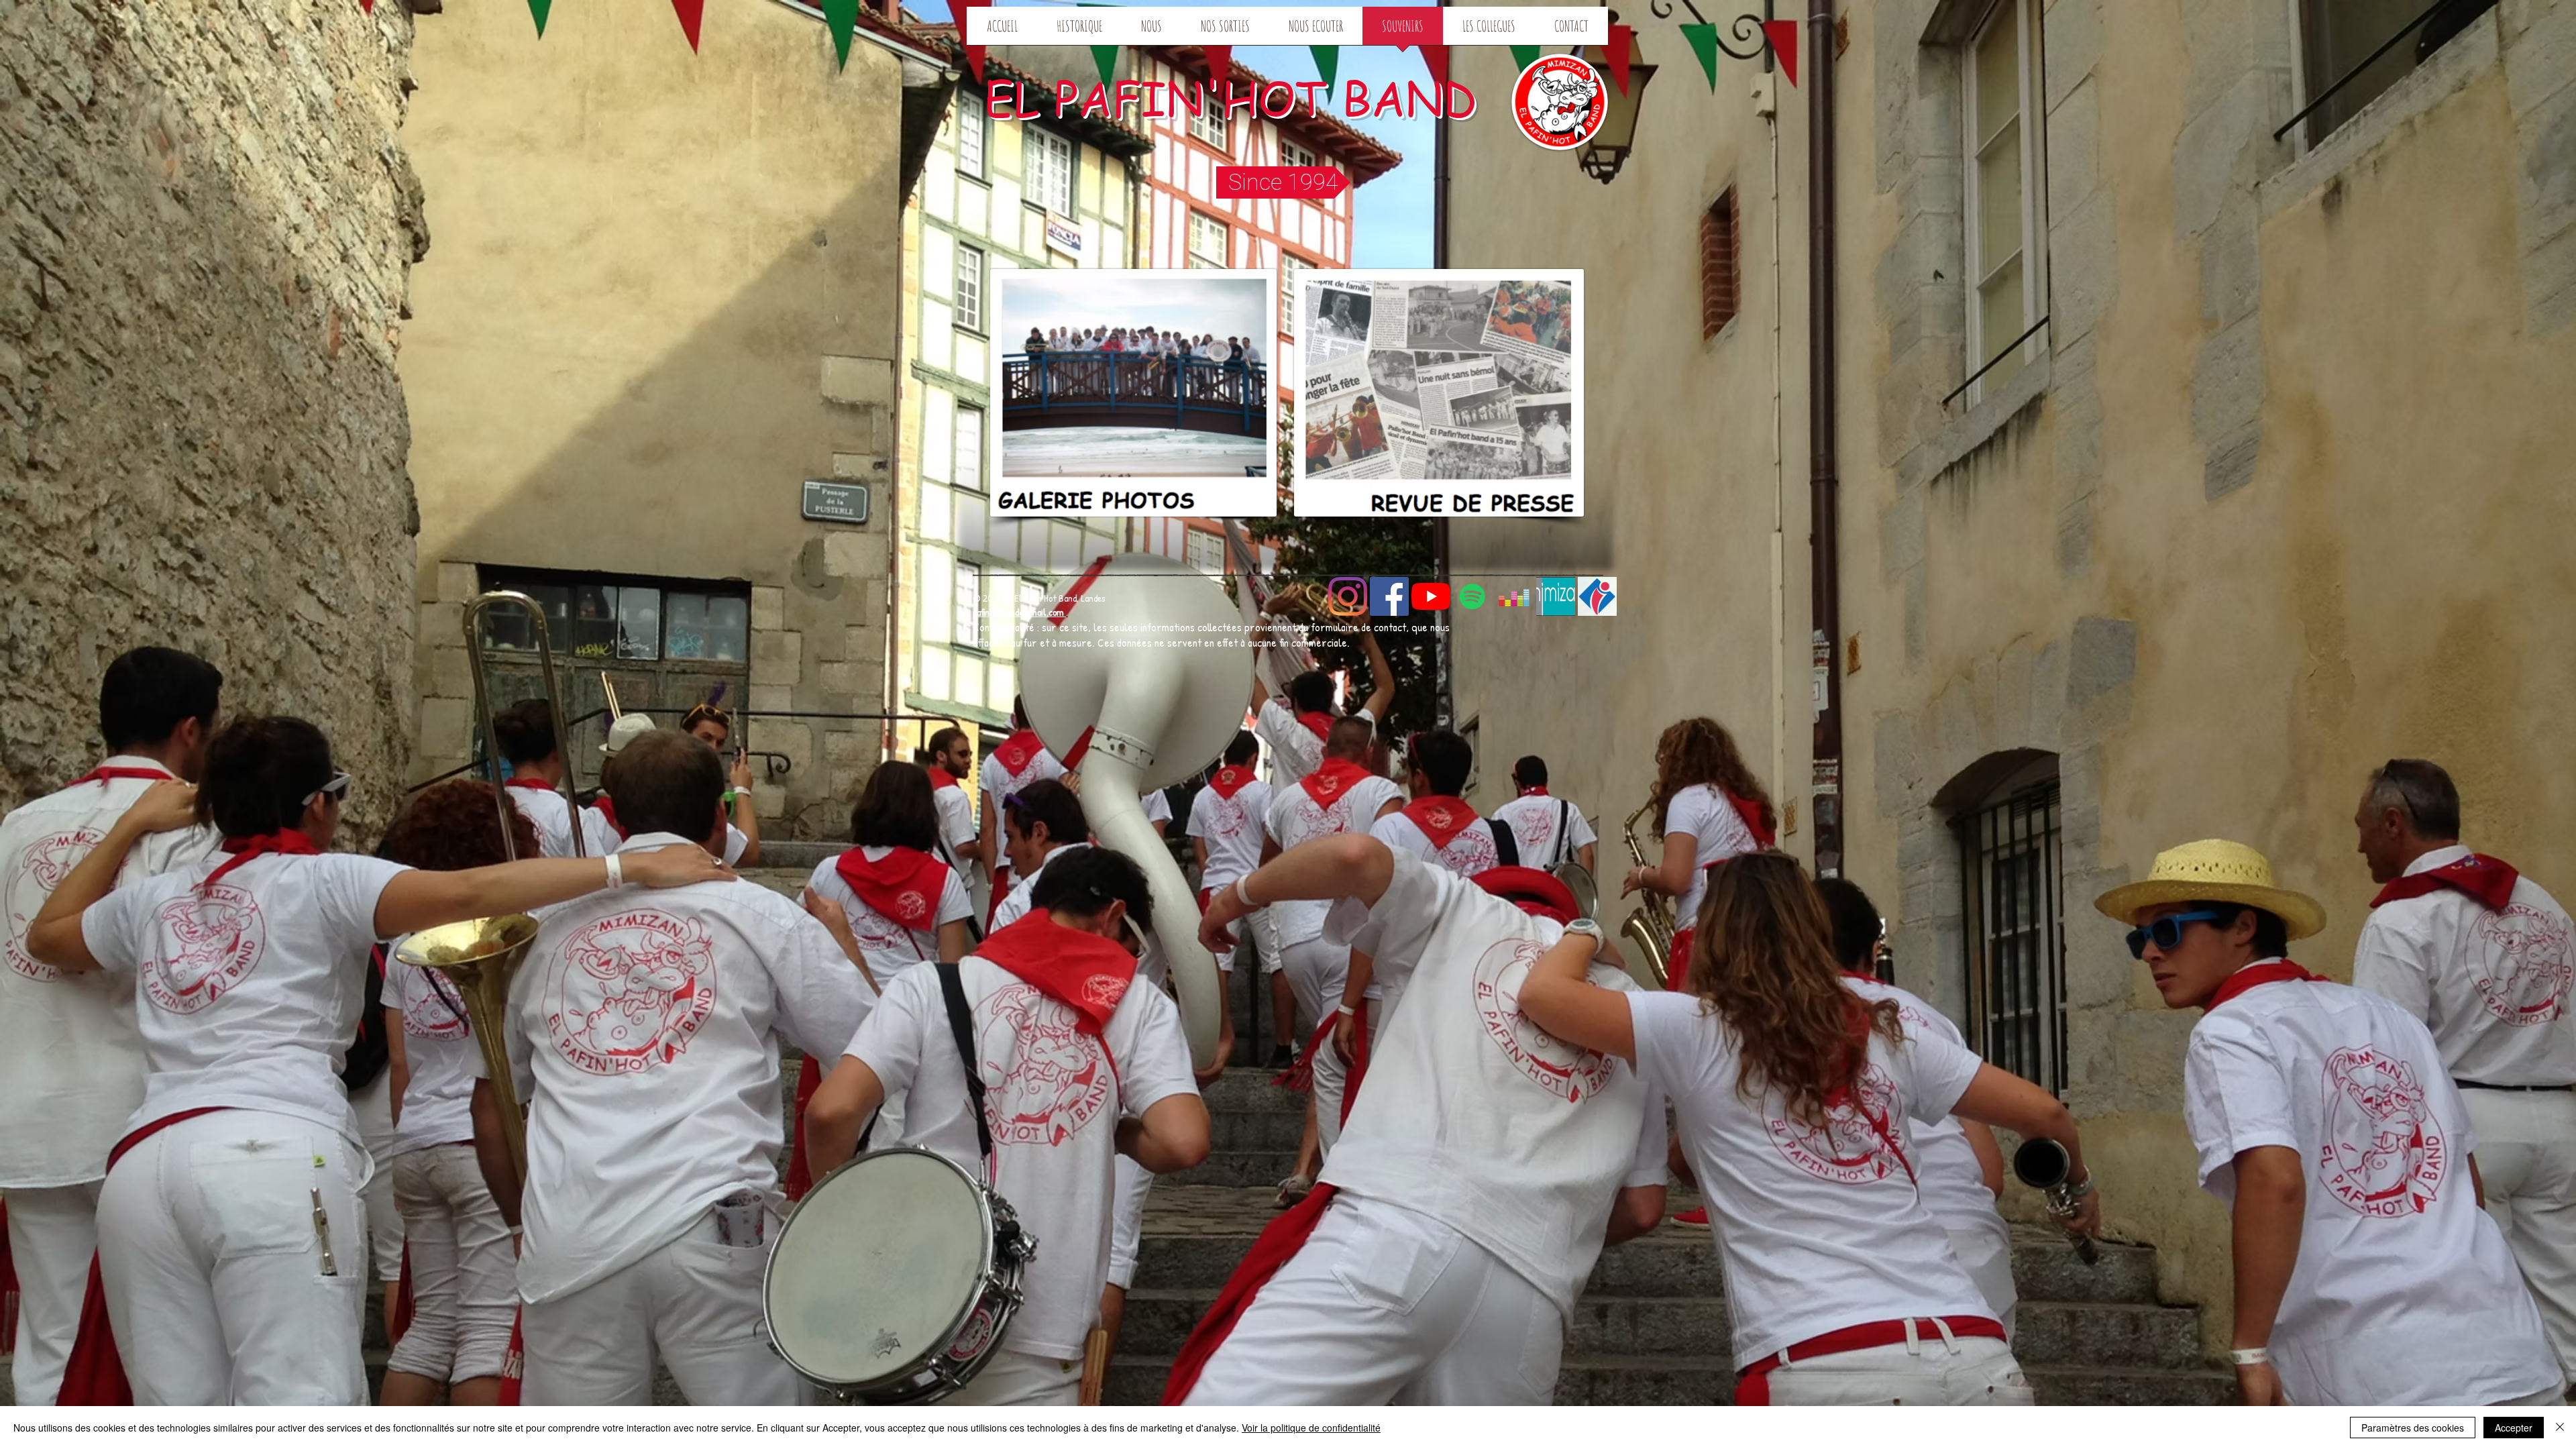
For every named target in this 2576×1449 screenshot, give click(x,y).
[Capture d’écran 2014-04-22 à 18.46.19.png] (1597, 596)
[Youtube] (1431, 596)
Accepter (2514, 1428)
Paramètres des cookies (2413, 1428)
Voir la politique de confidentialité (1311, 1428)
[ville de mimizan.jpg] (1556, 596)
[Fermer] (2560, 1428)
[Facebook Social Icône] (1389, 596)
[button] (1283, 182)
